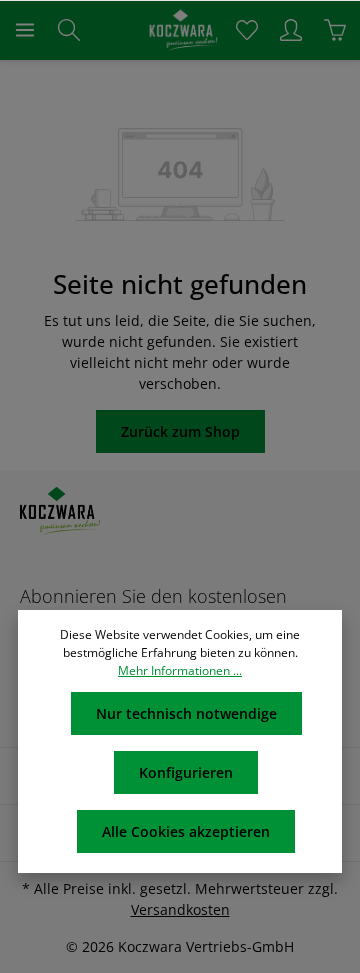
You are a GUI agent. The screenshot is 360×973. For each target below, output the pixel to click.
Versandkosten (180, 909)
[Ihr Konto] (291, 30)
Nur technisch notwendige (186, 713)
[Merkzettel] (247, 30)
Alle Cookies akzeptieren (186, 831)
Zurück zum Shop (180, 431)
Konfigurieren (186, 772)
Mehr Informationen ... (180, 670)
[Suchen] (69, 30)
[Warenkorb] (335, 30)
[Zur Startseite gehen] (179, 30)
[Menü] (25, 30)
